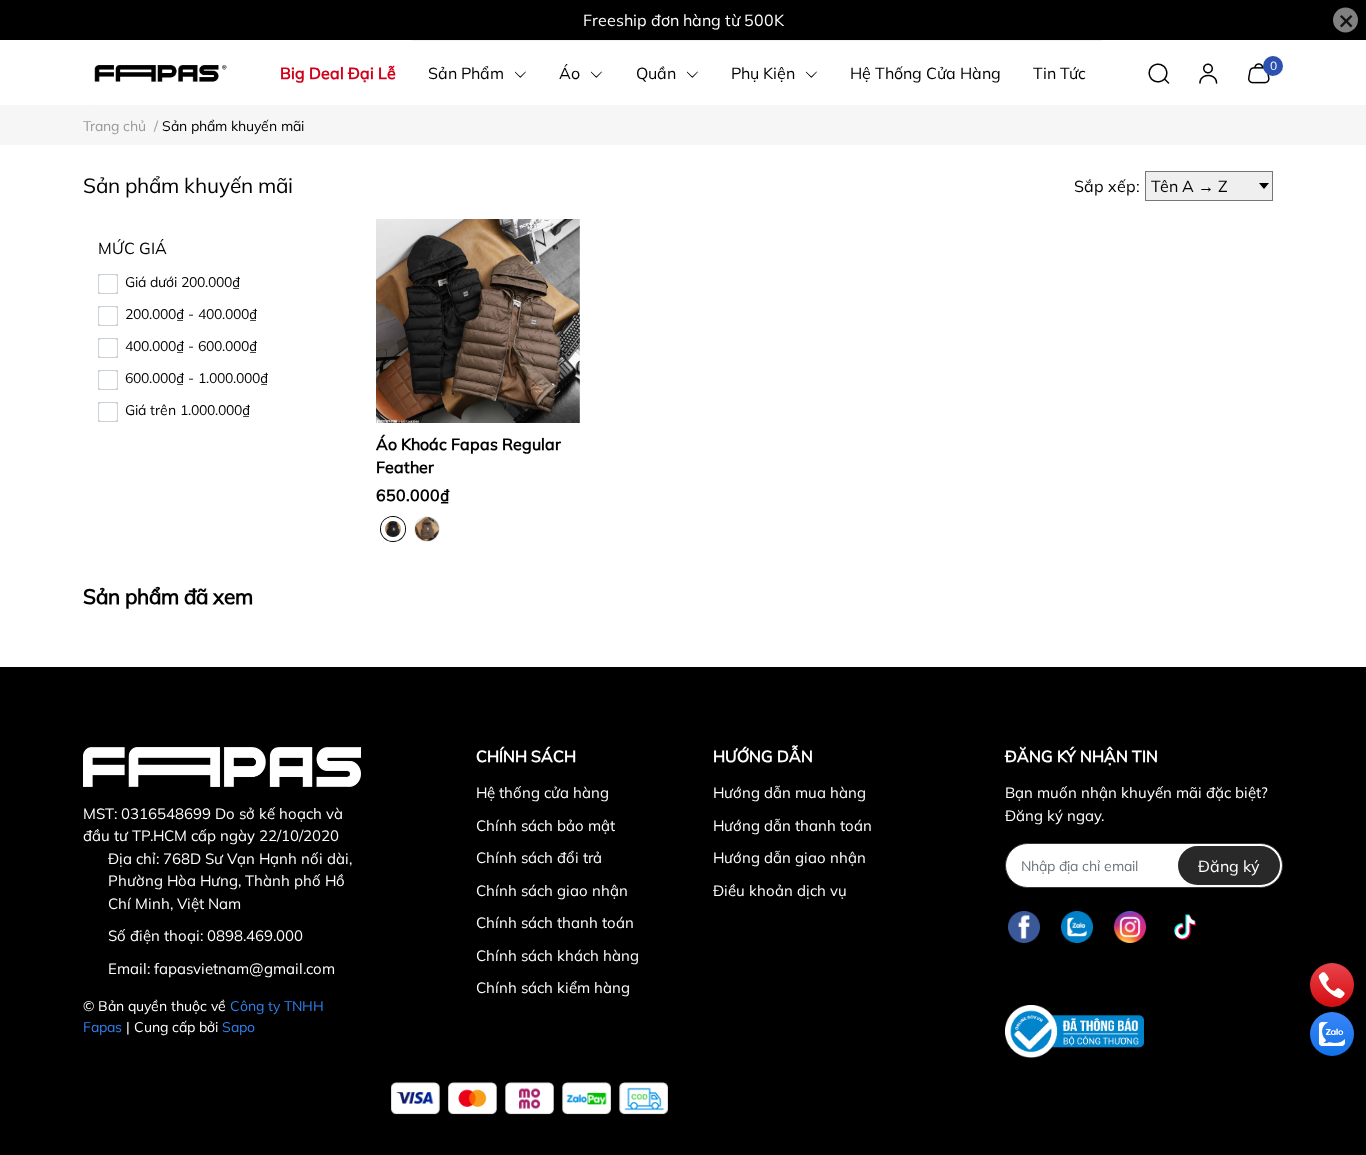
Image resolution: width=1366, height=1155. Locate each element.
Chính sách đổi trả (539, 857)
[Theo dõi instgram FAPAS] (1130, 926)
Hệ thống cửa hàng (542, 792)
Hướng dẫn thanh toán (792, 825)
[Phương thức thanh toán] (529, 1098)
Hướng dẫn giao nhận (789, 857)
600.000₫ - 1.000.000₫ (196, 378)
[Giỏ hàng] (1258, 71)
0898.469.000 (255, 935)
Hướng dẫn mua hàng (789, 792)
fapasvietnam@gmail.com (244, 968)
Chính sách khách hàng (557, 955)
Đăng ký (1229, 866)
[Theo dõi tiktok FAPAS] (1185, 926)
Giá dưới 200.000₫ (182, 282)
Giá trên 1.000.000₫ (187, 410)
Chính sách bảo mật (545, 825)
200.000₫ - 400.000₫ (191, 314)
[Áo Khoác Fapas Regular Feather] (478, 321)
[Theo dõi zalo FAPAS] (1077, 926)
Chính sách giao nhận (552, 890)
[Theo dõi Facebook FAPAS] (1024, 926)
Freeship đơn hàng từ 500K (683, 20)
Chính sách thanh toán (555, 922)
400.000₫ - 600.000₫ (191, 346)
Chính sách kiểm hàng (553, 987)
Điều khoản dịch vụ (780, 890)
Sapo (238, 1027)
